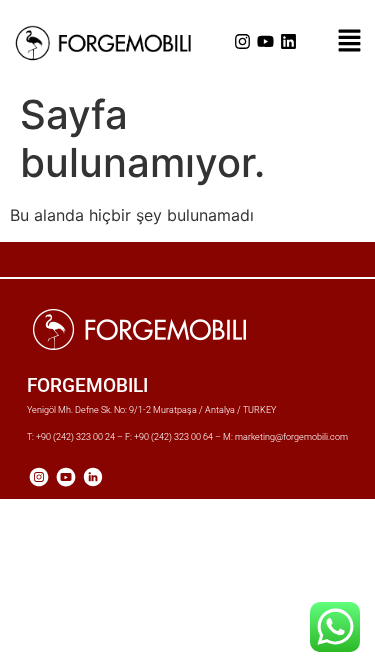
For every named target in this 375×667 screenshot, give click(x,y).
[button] (349, 41)
